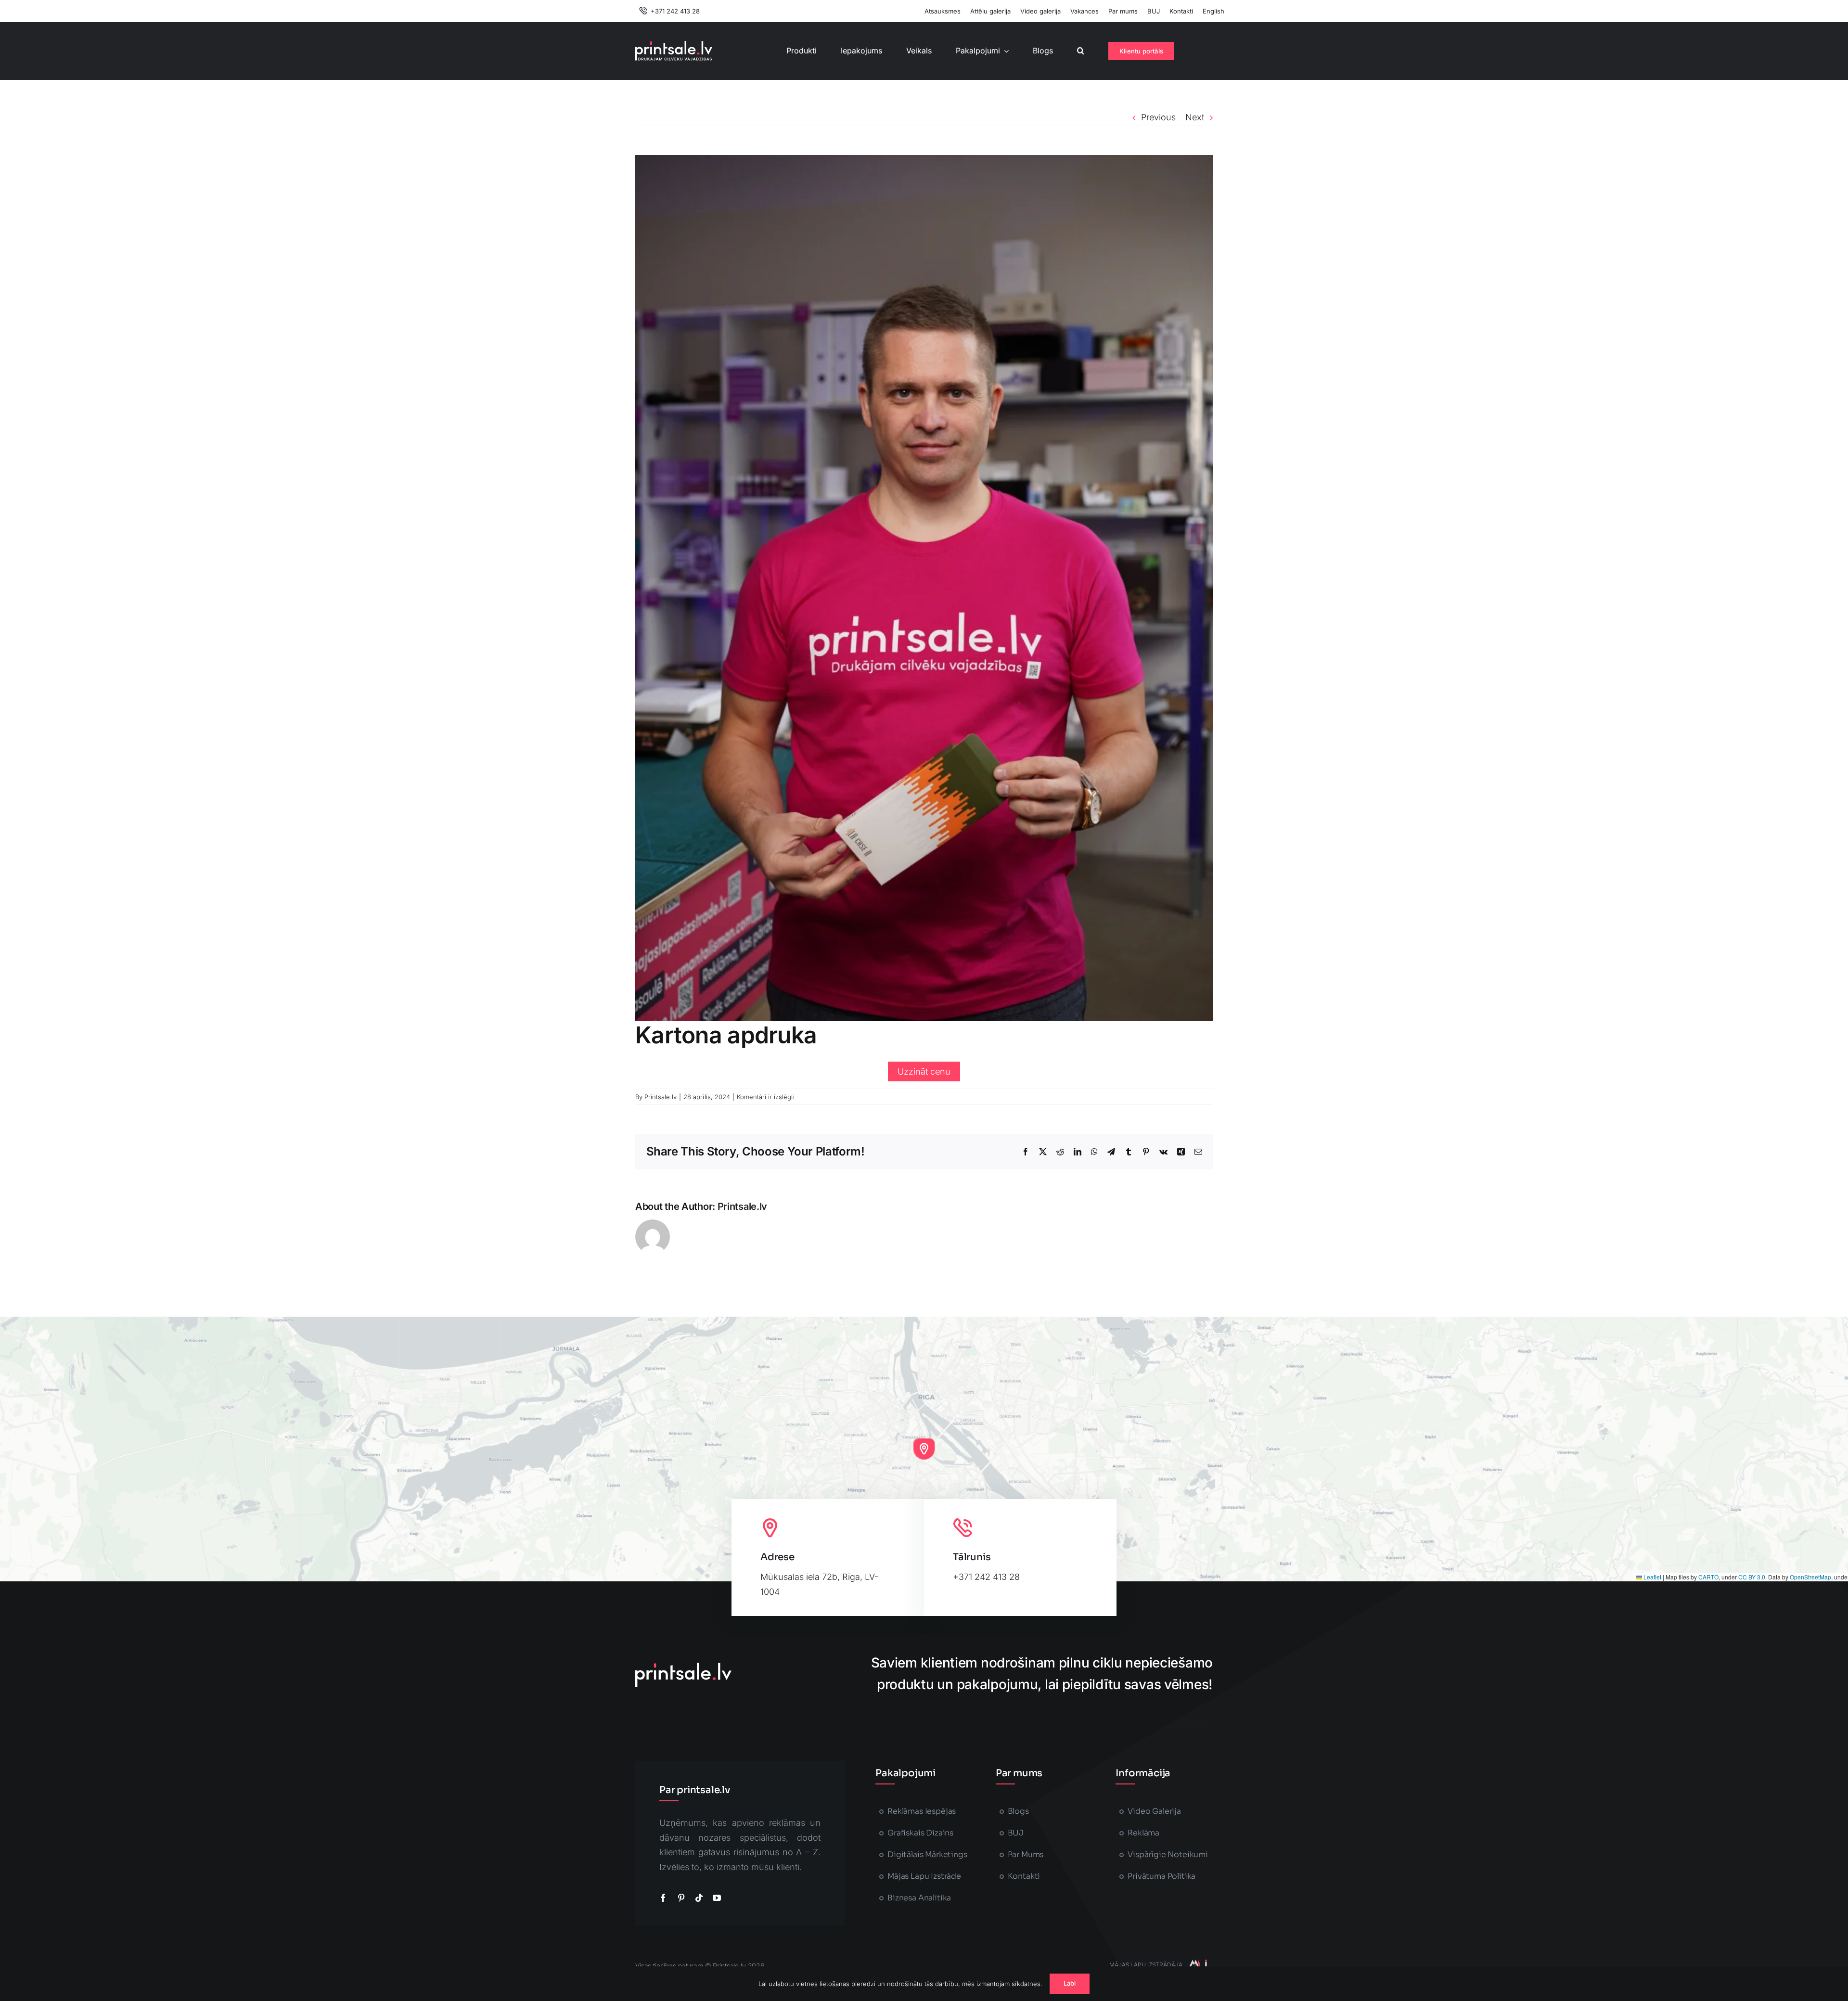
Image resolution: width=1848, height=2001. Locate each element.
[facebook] (663, 1898)
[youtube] (717, 1898)
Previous (1158, 117)
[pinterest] (681, 1898)
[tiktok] (699, 1898)
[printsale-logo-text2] (674, 45)
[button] (1081, 51)
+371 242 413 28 (986, 1577)
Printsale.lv (661, 1097)
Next (1195, 117)
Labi (1070, 1983)
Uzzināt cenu (924, 1071)
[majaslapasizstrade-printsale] (1197, 1964)
